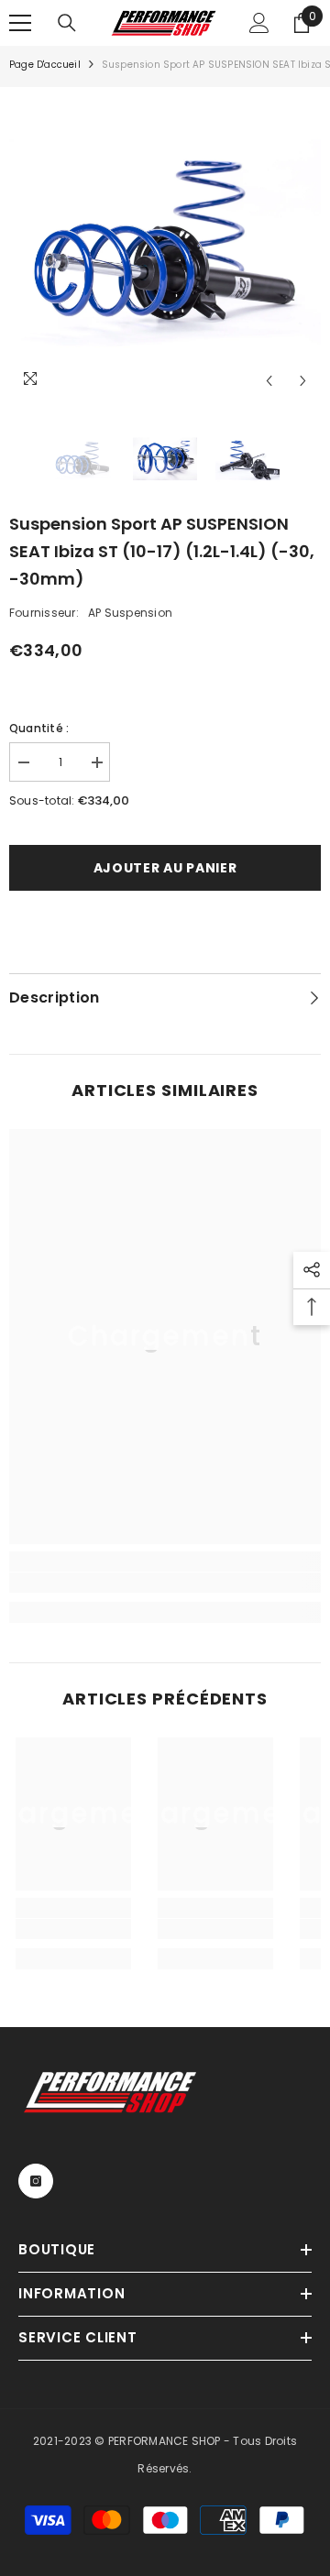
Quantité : (39, 728)
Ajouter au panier (165, 868)
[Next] (303, 381)
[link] (165, 1583)
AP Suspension (130, 613)
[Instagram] (36, 2181)
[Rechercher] (67, 23)
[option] (165, 243)
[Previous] (269, 381)
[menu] (20, 23)
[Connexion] (259, 23)
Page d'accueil (45, 65)
